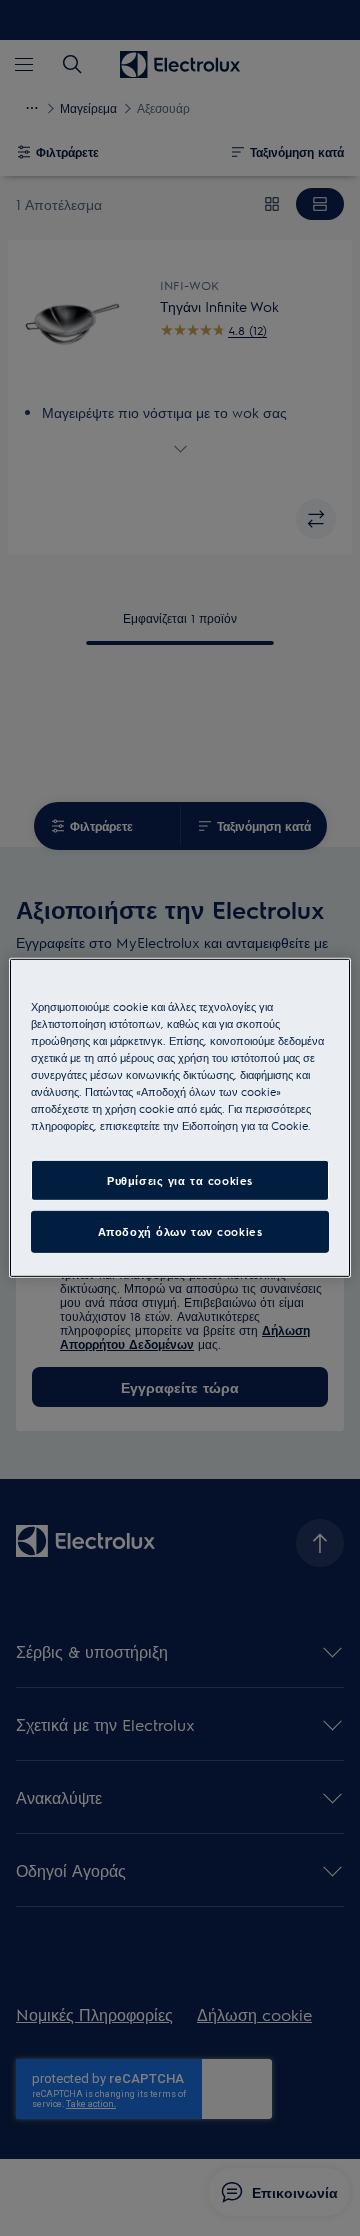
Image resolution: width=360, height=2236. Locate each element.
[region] (180, 1118)
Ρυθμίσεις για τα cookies (180, 1179)
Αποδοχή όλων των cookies (180, 1231)
